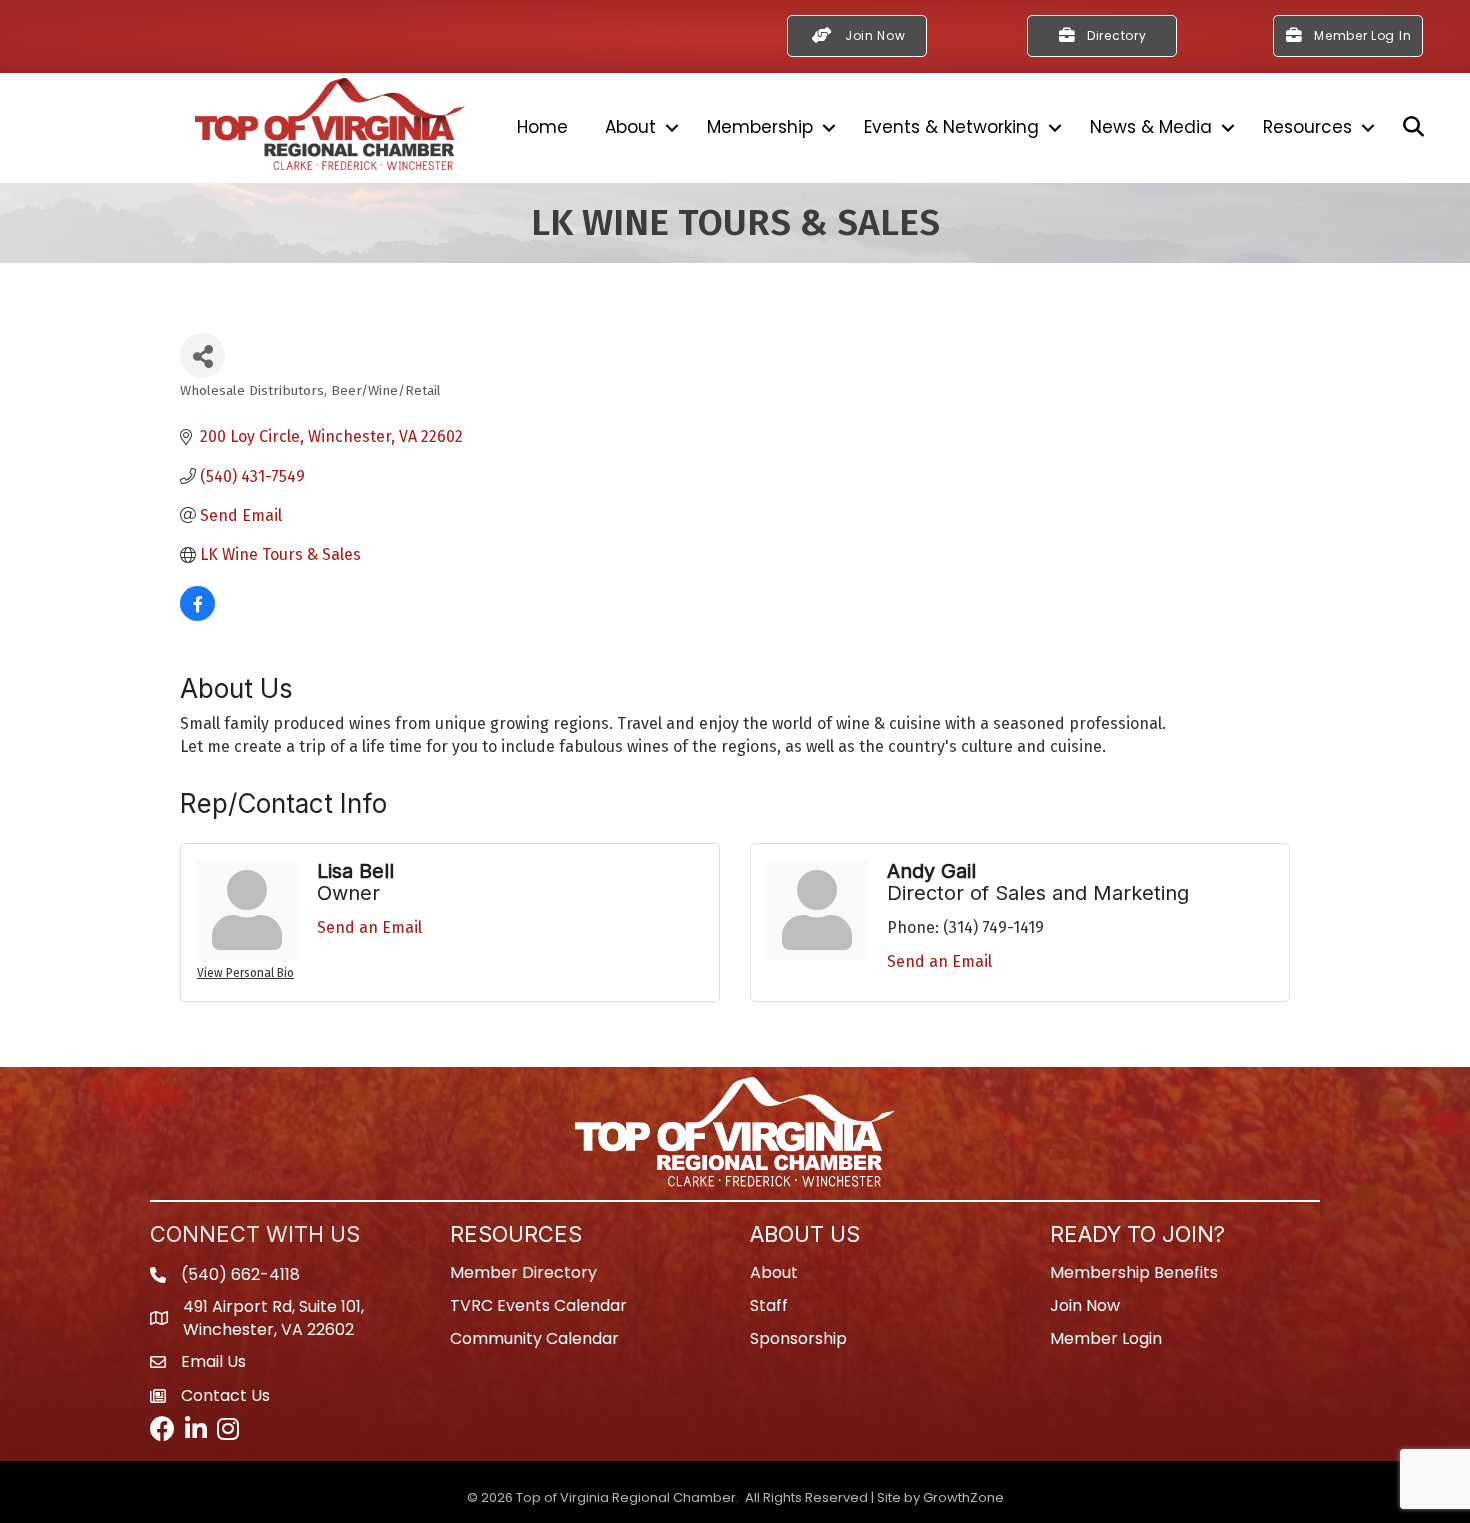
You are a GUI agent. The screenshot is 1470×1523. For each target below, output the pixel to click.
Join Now (1085, 1305)
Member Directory (523, 1272)
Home (542, 127)
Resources (1307, 127)
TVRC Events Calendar (538, 1305)
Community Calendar (534, 1338)
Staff (769, 1305)
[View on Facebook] (197, 615)
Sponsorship (798, 1338)
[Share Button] (202, 355)
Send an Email (369, 927)
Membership (760, 127)
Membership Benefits (1134, 1272)
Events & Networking (951, 127)
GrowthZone (963, 1497)
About (630, 127)
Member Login (1106, 1338)
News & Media (1151, 127)
